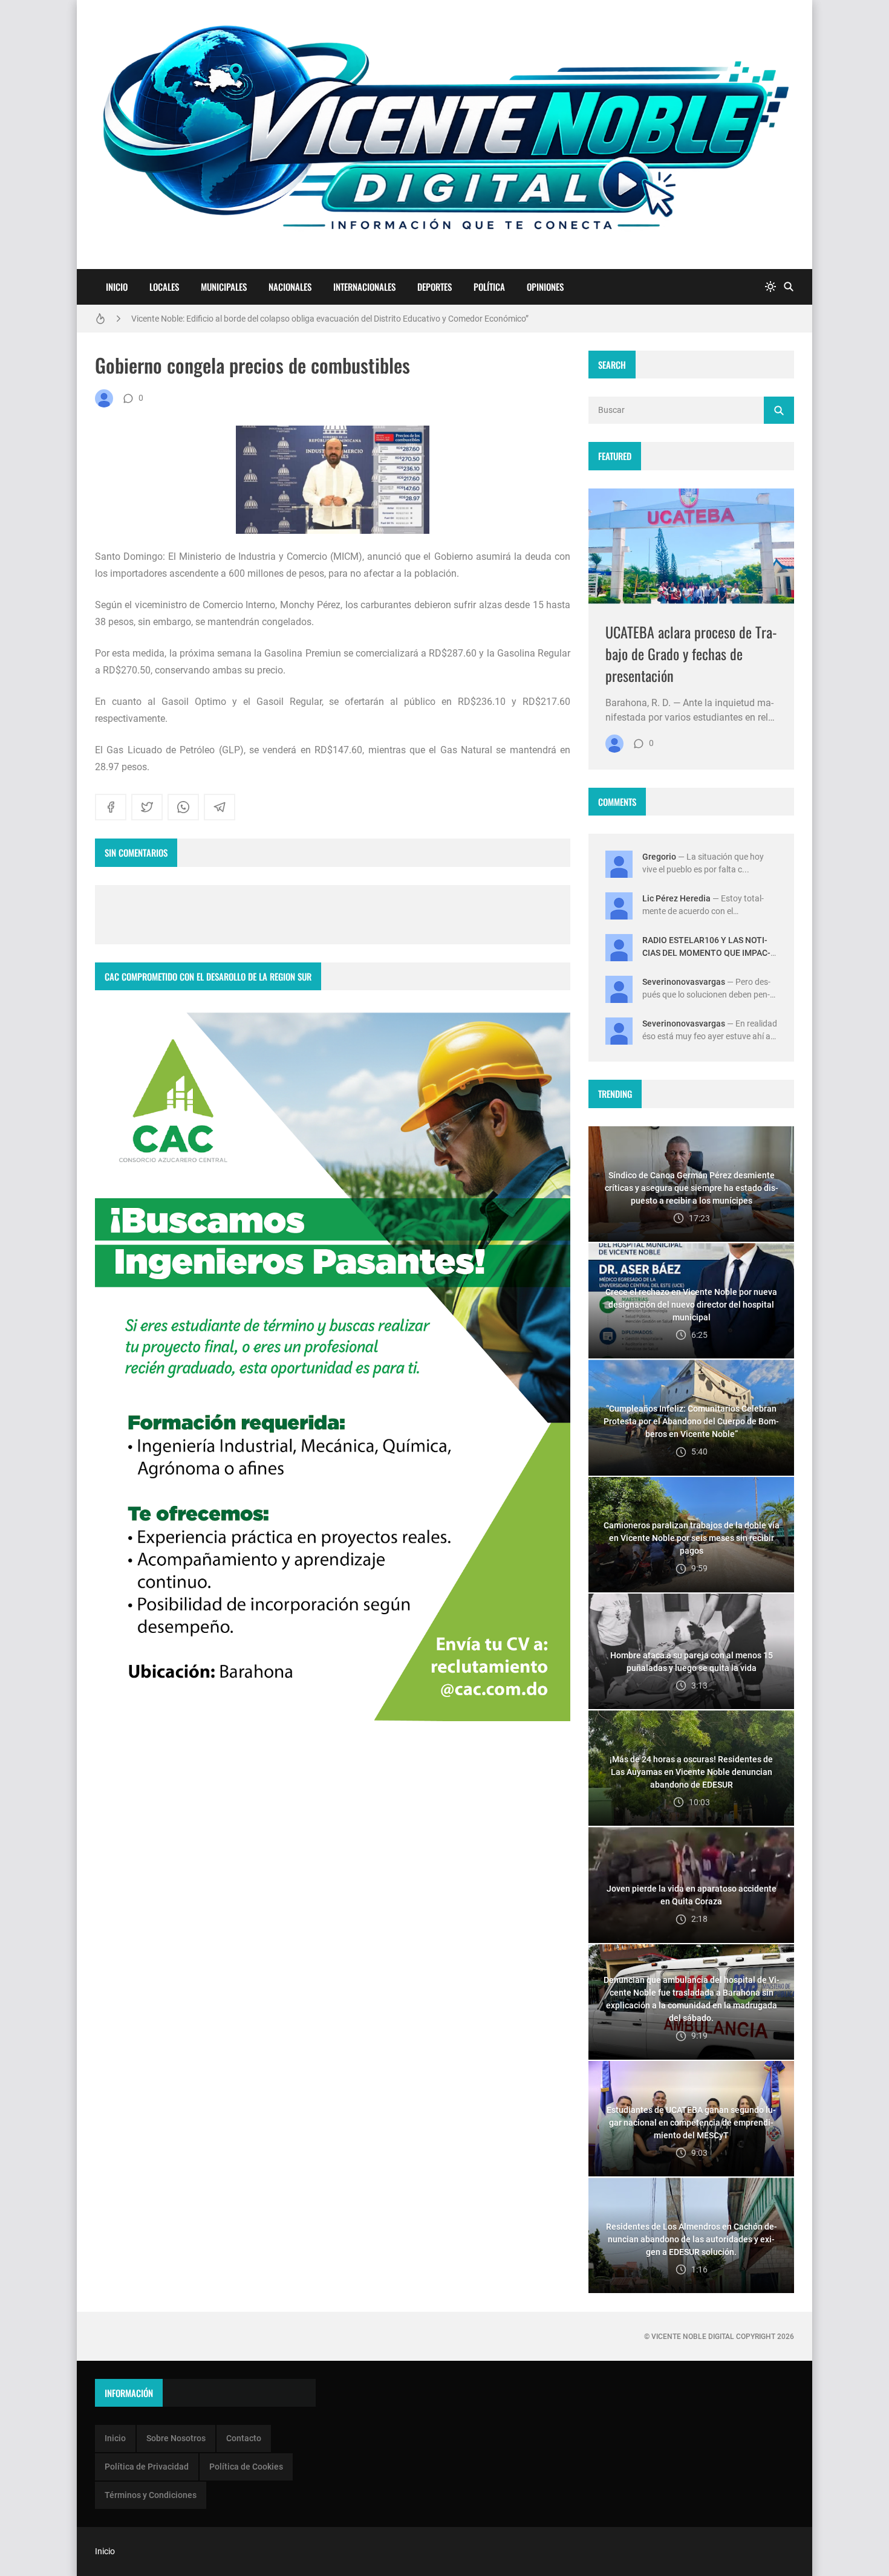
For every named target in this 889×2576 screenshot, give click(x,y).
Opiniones (545, 287)
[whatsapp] (183, 807)
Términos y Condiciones (151, 2495)
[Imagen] (691, 546)
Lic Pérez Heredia (676, 898)
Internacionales (364, 287)
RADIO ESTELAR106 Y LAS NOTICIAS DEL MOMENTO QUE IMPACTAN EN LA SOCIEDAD (706, 953)
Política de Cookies (246, 2467)
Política (489, 287)
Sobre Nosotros (176, 2438)
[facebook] (111, 807)
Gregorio (659, 857)
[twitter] (147, 807)
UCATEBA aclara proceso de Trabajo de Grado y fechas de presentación (691, 654)
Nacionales (290, 287)
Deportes (435, 287)
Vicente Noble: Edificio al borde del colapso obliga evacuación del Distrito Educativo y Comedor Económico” (330, 319)
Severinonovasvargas (684, 982)
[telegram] (220, 807)
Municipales (224, 287)
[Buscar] (789, 287)
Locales (164, 287)
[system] (770, 287)
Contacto (244, 2438)
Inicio (117, 287)
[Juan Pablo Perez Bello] (104, 398)
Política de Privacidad (147, 2467)
